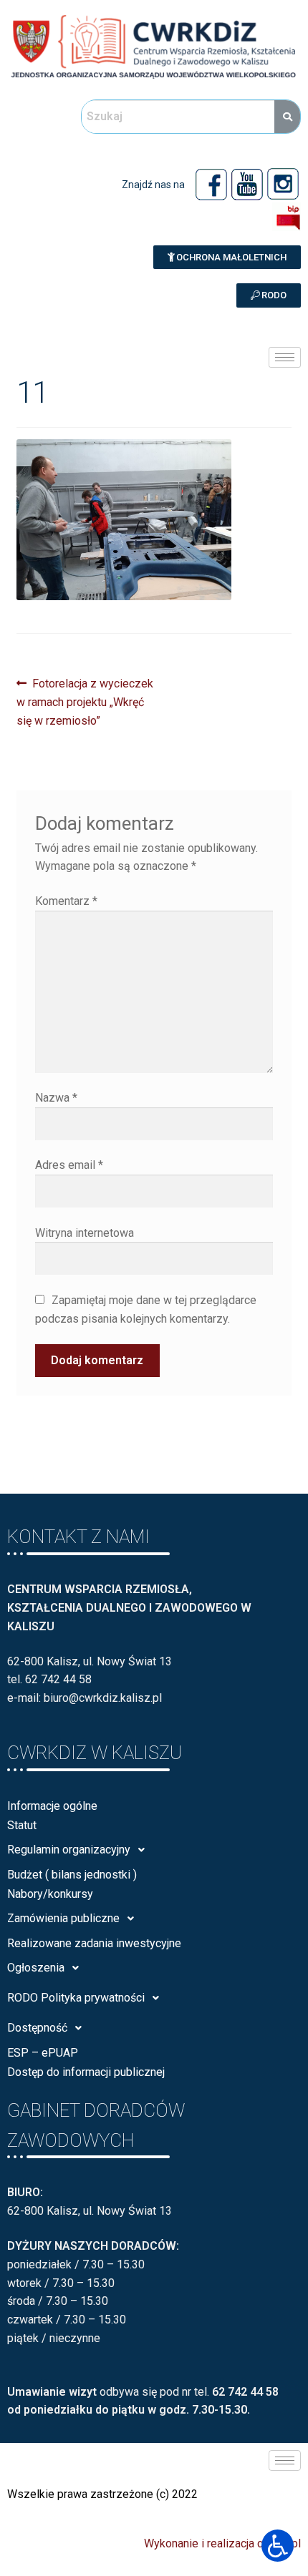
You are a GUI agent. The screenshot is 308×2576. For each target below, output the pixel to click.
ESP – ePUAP (43, 2053)
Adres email (69, 1165)
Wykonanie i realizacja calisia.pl (222, 2543)
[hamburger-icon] (285, 357)
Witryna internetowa (85, 1233)
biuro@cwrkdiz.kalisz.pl (103, 1698)
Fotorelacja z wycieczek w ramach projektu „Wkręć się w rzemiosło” (85, 701)
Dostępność (37, 2028)
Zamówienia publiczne (63, 1918)
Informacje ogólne (52, 1806)
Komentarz (66, 901)
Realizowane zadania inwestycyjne (94, 1943)
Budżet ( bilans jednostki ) (72, 1875)
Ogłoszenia (36, 1968)
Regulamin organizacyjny (69, 1850)
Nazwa (56, 1098)
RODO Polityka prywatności (76, 1998)
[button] (227, 257)
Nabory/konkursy (50, 1894)
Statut (22, 1825)
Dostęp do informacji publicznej (86, 2072)
